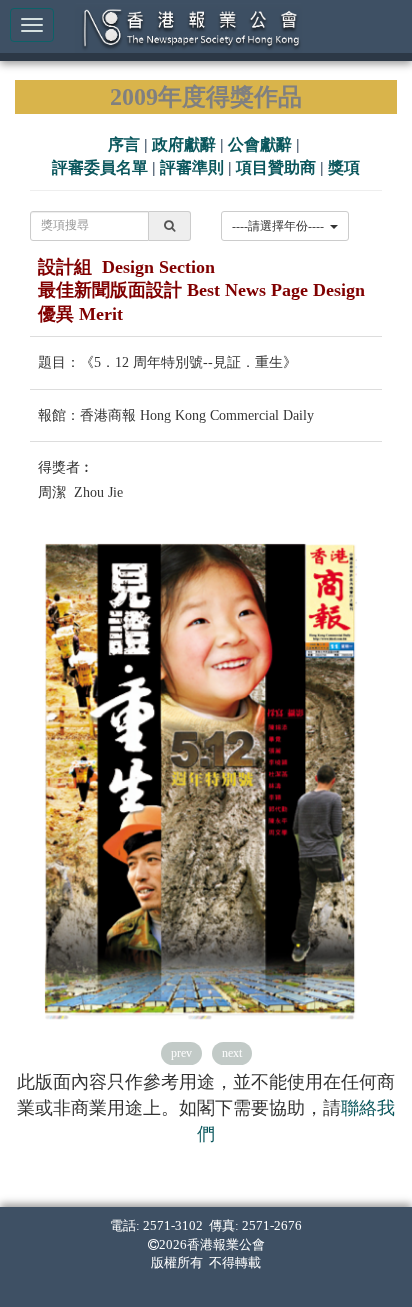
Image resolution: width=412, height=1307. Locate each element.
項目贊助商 (276, 167)
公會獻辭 (260, 144)
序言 (124, 144)
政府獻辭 (184, 144)
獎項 (344, 167)
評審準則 (192, 167)
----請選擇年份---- (281, 226)
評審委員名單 (100, 167)
